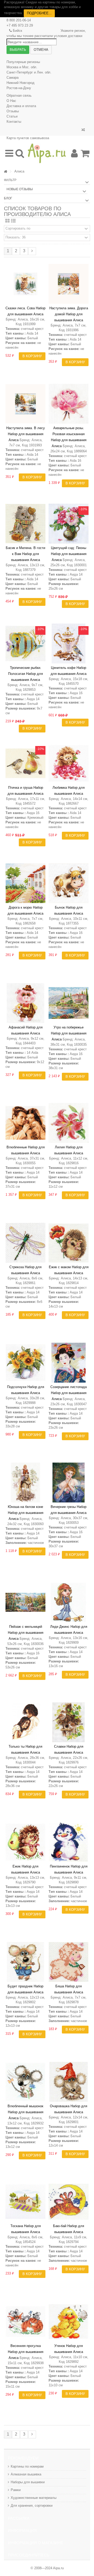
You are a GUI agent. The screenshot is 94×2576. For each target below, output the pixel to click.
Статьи (12, 116)
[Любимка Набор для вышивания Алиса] (69, 763)
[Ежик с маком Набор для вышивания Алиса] (69, 1243)
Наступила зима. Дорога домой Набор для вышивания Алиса (69, 314)
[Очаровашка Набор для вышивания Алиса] (69, 2082)
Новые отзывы (20, 189)
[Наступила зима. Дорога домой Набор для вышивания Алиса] (69, 284)
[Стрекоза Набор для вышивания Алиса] (25, 1243)
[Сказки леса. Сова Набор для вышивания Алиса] (25, 284)
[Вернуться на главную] (5, 172)
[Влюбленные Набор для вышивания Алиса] (25, 1123)
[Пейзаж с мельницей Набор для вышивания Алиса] (25, 1602)
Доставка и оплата (21, 106)
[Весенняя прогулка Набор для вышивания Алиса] (25, 2322)
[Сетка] (7, 221)
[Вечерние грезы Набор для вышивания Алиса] (69, 1483)
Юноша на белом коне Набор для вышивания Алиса (26, 1513)
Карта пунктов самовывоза (28, 138)
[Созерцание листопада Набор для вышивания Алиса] (69, 1363)
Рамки (16, 2490)
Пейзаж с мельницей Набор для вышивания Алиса (26, 1633)
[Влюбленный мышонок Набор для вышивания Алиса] (25, 2082)
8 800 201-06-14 (19, 20)
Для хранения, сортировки (32, 2506)
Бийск (17, 31)
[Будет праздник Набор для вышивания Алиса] (25, 1962)
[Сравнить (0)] (83, 130)
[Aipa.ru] (47, 153)
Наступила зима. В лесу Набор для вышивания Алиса (26, 434)
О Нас (11, 101)
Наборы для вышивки (28, 2482)
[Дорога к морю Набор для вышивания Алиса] (25, 883)
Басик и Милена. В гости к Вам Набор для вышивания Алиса (25, 554)
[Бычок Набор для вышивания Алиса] (69, 883)
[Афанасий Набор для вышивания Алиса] (25, 1003)
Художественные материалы (34, 2498)
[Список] (13, 221)
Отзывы (13, 111)
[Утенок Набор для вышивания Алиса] (69, 2322)
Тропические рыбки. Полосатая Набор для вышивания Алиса (25, 674)
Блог (8, 198)
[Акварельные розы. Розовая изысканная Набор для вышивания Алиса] (69, 404)
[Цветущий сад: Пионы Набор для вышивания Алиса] (69, 524)
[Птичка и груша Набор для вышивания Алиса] (25, 763)
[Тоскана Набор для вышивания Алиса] (25, 2202)
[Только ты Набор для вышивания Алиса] (25, 1722)
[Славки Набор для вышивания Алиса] (69, 1722)
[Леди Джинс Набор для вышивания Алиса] (69, 1602)
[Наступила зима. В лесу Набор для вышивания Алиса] (25, 404)
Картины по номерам (27, 2466)
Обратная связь (19, 95)
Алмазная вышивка (26, 2474)
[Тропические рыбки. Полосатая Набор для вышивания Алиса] (25, 643)
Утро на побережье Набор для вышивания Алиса (69, 1033)
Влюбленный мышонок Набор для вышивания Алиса (25, 2112)
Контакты (14, 122)
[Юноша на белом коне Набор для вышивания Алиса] (25, 1483)
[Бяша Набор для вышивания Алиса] (69, 1962)
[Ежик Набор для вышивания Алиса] (25, 1842)
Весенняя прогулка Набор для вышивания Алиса (26, 2352)
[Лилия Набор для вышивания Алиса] (69, 1123)
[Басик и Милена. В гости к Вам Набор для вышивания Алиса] (25, 524)
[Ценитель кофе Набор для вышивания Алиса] (69, 643)
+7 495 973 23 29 (20, 25)
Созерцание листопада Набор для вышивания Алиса (69, 1393)
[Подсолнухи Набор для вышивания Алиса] (25, 1363)
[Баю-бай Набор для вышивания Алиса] (69, 2202)
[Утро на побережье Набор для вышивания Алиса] (69, 1003)
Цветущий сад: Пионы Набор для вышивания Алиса (69, 554)
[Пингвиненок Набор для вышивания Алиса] (69, 1842)
